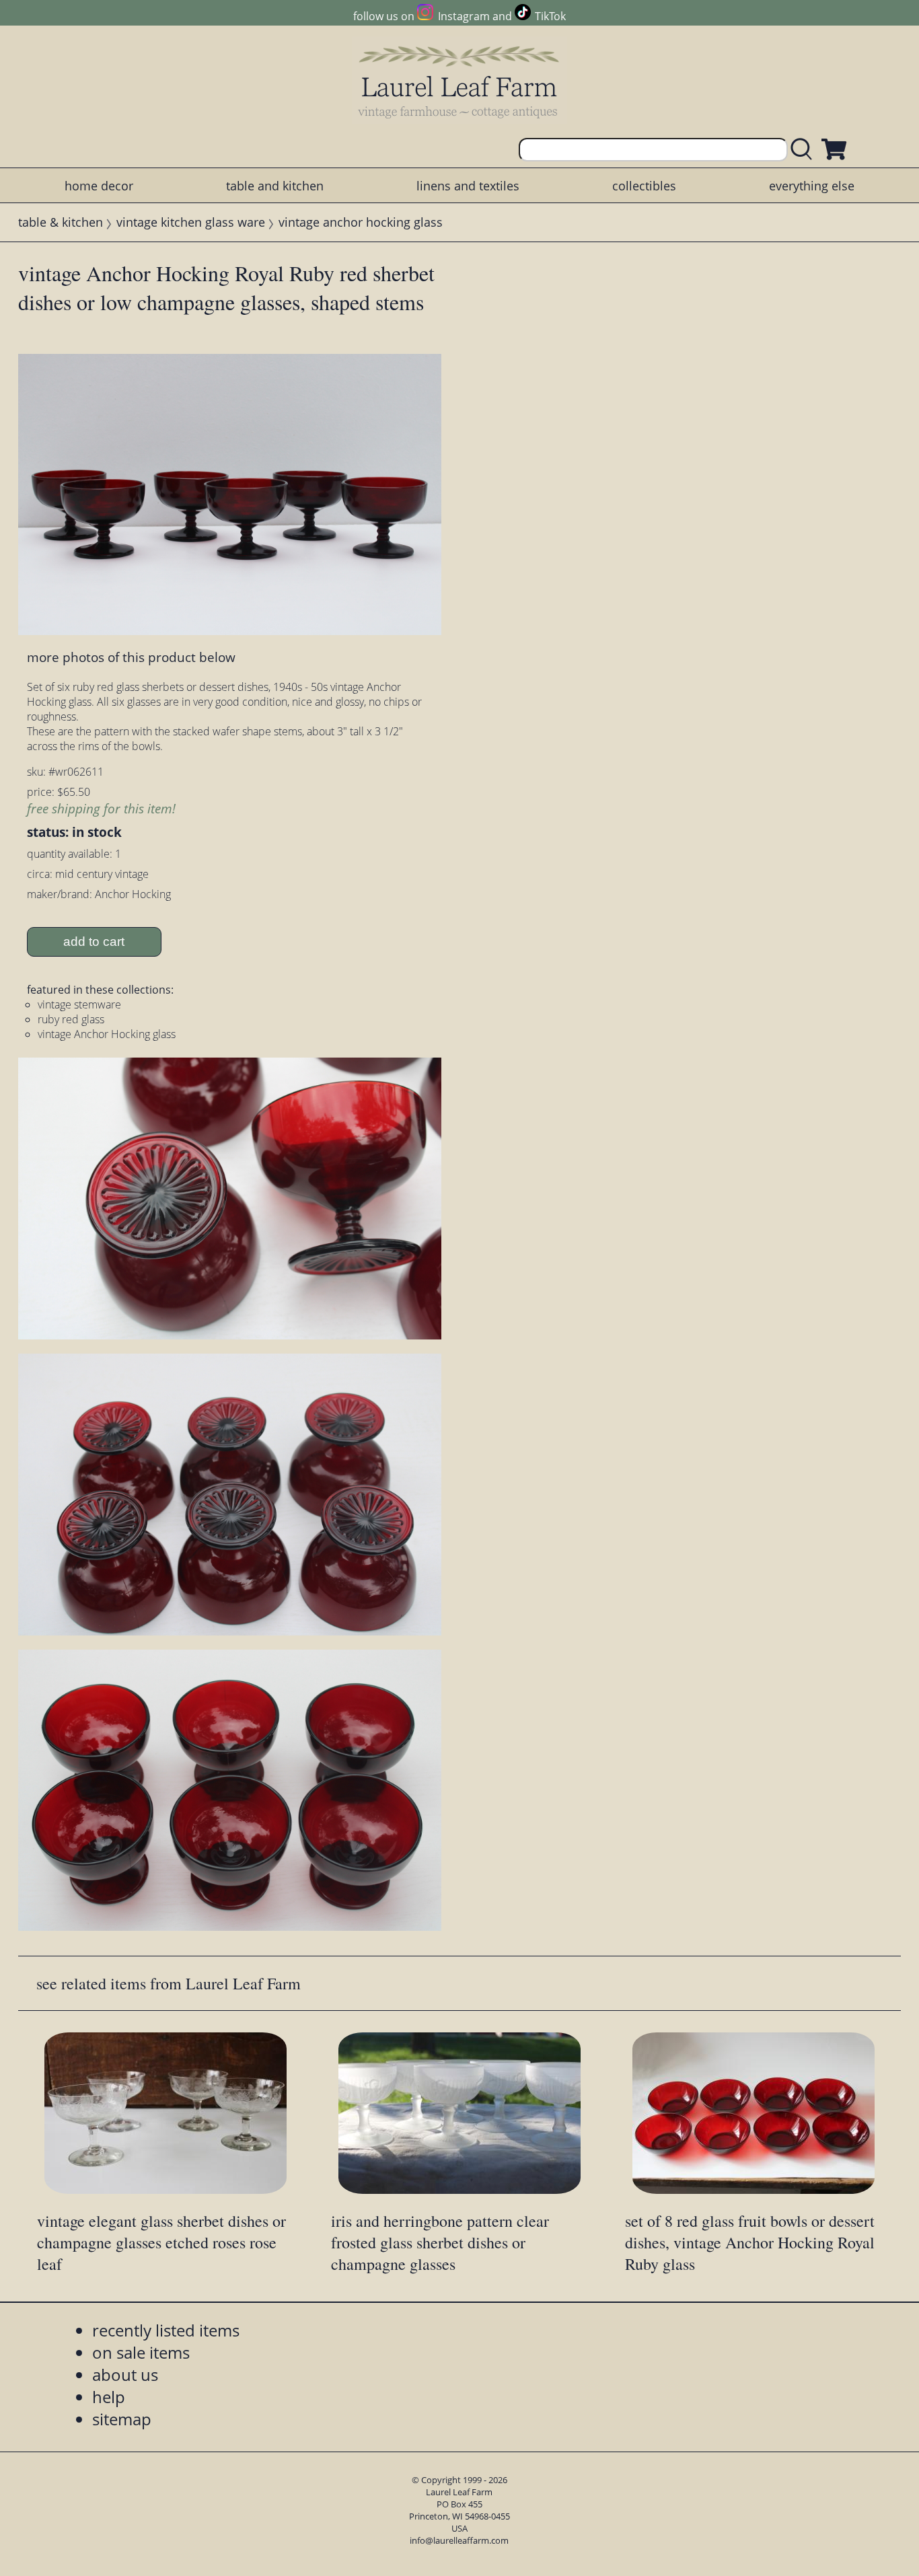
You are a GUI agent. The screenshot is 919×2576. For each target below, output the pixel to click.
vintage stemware (79, 1004)
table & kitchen (61, 222)
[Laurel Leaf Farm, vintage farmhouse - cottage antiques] (459, 82)
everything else (812, 186)
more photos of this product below (131, 657)
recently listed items (166, 2330)
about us (125, 2375)
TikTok (550, 16)
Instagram (464, 16)
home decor (99, 186)
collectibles (644, 186)
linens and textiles (468, 186)
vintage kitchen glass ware (191, 222)
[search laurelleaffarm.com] (805, 150)
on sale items (141, 2352)
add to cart (94, 942)
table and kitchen (275, 186)
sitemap (122, 2419)
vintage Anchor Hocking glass (107, 1034)
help (109, 2397)
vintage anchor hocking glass (361, 222)
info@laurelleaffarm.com (459, 2540)
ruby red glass (71, 1019)
